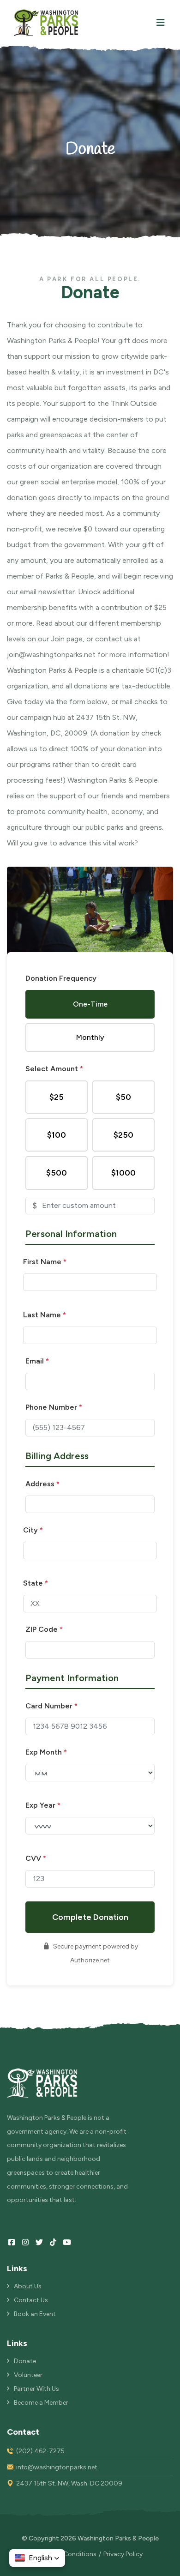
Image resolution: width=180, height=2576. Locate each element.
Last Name (45, 1315)
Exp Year (43, 1805)
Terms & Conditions (67, 2554)
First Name (45, 1262)
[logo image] (46, 23)
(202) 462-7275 (40, 2451)
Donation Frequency (61, 978)
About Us (28, 2286)
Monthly (90, 1037)
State (36, 1583)
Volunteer (28, 2375)
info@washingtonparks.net (57, 2467)
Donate (25, 2361)
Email (37, 1361)
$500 (57, 1173)
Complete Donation (90, 1917)
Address (42, 1484)
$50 (123, 1097)
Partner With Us (36, 2389)
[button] (37, 2558)
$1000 (123, 1173)
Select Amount (54, 1069)
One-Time (90, 1004)
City (33, 1530)
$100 (57, 1135)
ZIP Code (44, 1629)
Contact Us (31, 2300)
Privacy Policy (123, 2554)
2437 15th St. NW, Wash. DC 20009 (69, 2483)
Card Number (51, 1706)
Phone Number (54, 1407)
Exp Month (46, 1752)
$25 (57, 1097)
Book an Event (35, 2314)
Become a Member (41, 2403)
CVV (36, 1858)
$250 (123, 1135)
